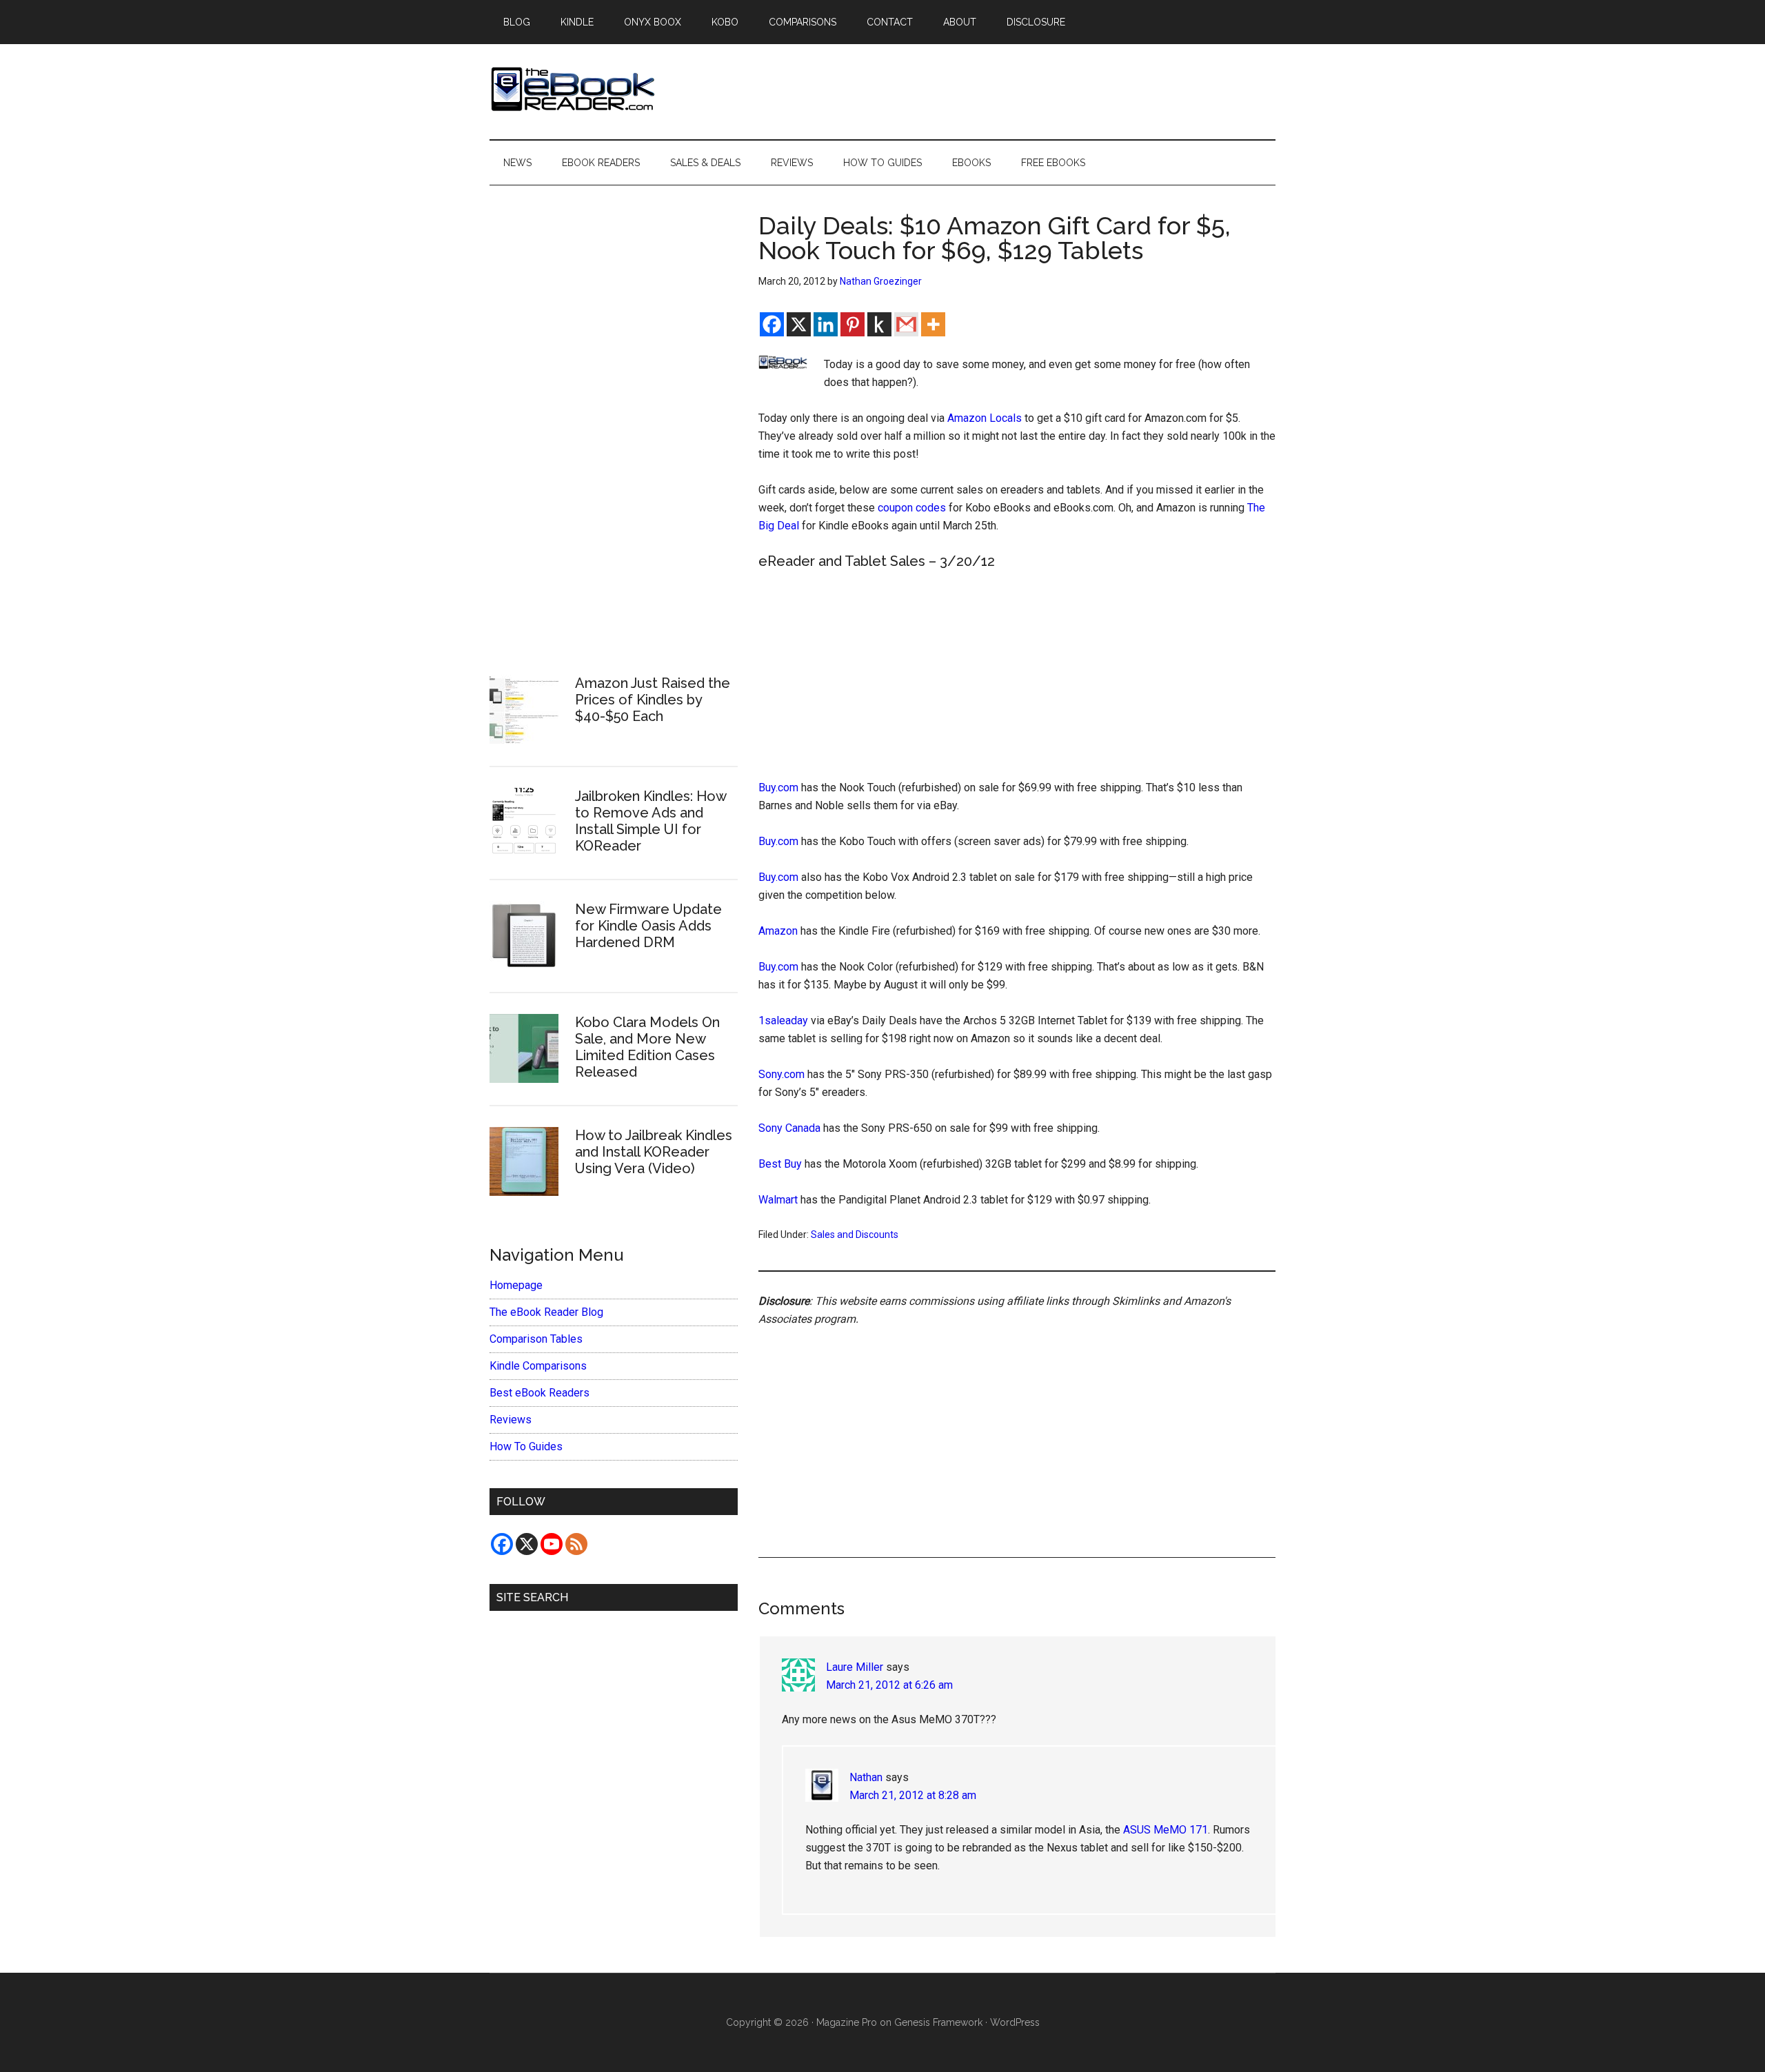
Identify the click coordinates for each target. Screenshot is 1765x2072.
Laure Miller (855, 1667)
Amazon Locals (985, 418)
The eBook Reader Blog (546, 1312)
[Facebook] (772, 324)
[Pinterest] (853, 324)
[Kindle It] (879, 324)
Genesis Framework (938, 2022)
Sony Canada (789, 1128)
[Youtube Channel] (552, 1544)
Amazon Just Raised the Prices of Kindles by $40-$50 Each (653, 700)
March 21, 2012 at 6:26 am (889, 1685)
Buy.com (778, 788)
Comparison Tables (536, 1339)
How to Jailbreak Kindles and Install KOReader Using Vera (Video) (654, 1152)
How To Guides (526, 1446)
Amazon (778, 931)
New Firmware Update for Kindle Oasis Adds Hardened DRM (648, 926)
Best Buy (780, 1164)
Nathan (866, 1777)
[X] (799, 324)
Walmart (778, 1200)
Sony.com (781, 1074)
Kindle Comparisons (538, 1366)
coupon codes (912, 508)
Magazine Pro (847, 2022)
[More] (933, 324)
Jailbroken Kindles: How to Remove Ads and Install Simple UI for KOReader (650, 821)
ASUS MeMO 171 (1166, 1830)
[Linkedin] (826, 324)
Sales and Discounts (855, 1235)
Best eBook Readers (539, 1393)
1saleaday (783, 1020)
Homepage (516, 1285)
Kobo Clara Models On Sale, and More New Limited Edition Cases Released (647, 1047)
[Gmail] (906, 324)
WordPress (1015, 2022)
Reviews (511, 1420)
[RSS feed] (576, 1544)
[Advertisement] (1017, 677)
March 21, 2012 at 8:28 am (913, 1795)
